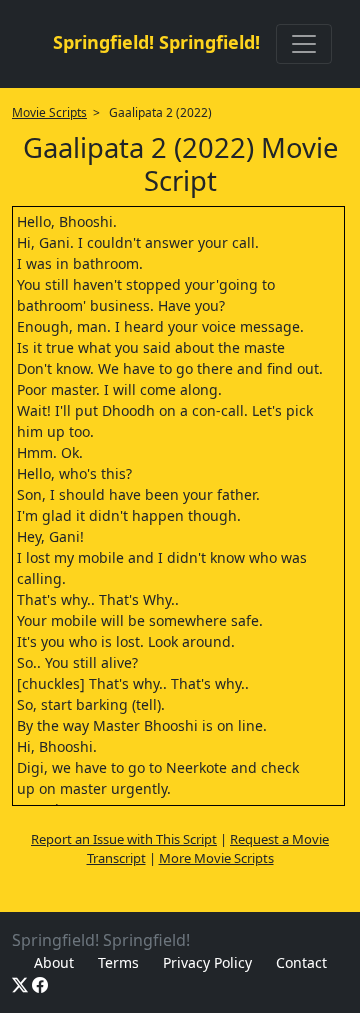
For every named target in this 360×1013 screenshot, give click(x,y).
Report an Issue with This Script (124, 839)
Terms (118, 962)
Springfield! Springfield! (156, 42)
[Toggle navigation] (304, 44)
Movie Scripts (49, 112)
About (54, 962)
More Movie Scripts (216, 858)
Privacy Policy (207, 962)
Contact (301, 962)
